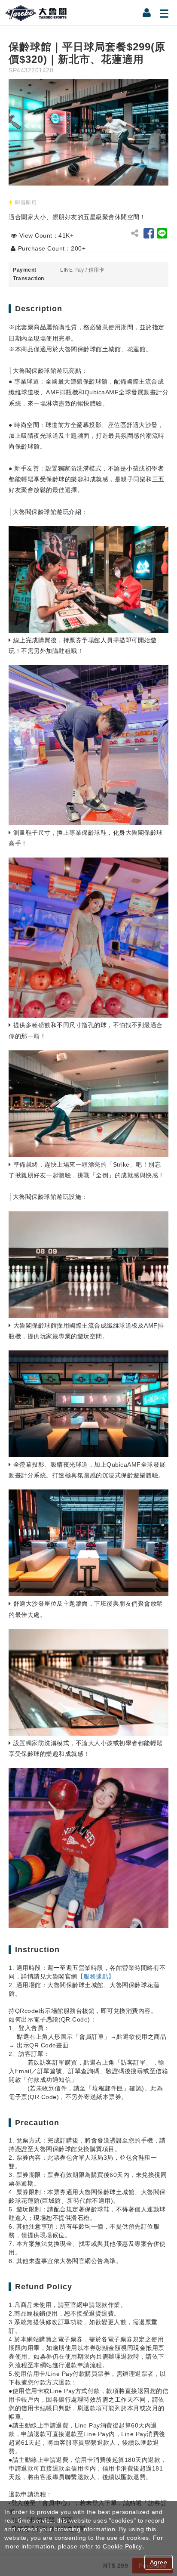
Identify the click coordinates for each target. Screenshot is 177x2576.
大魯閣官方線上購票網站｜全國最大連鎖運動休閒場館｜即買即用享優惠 (37, 13)
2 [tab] (95, 179)
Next (160, 132)
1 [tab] (82, 179)
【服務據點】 (96, 1976)
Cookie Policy (122, 2546)
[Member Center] (147, 13)
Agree (159, 2562)
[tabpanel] (88, 132)
